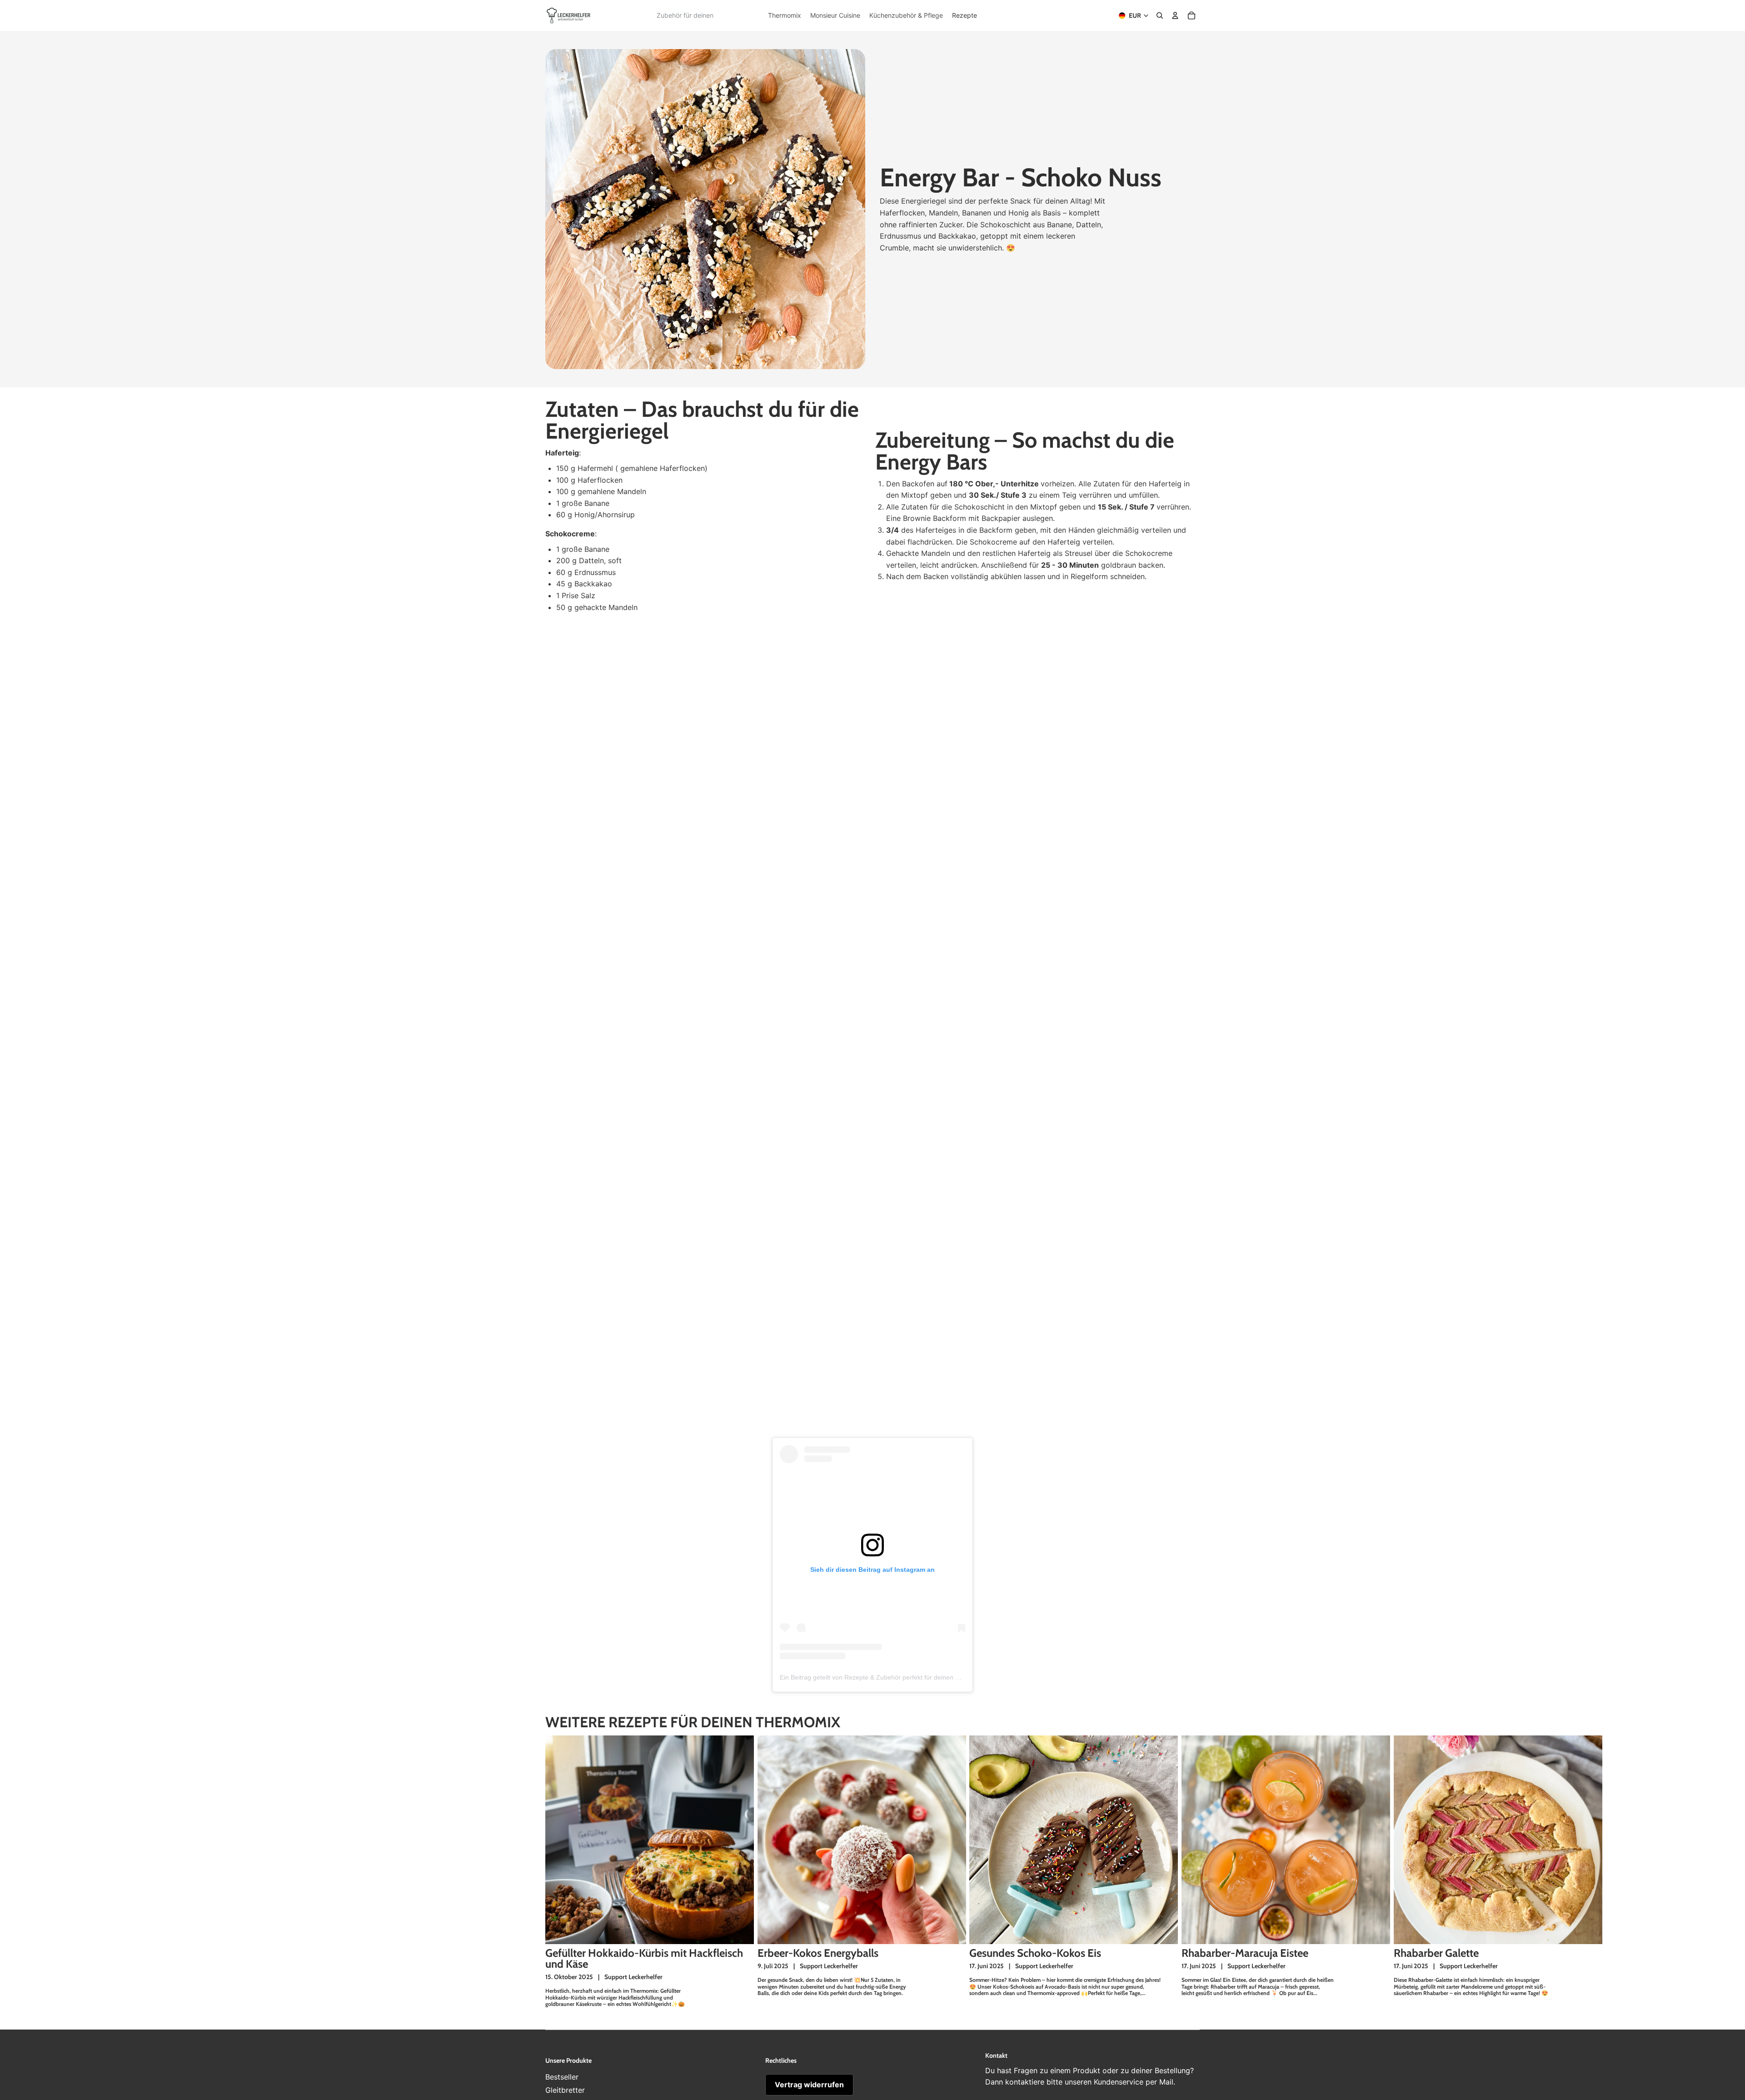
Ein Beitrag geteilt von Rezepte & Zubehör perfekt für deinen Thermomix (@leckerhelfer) (907, 1677)
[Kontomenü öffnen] (1175, 15)
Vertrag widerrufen (809, 2085)
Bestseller (562, 2077)
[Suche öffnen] (1160, 15)
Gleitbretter (565, 2090)
